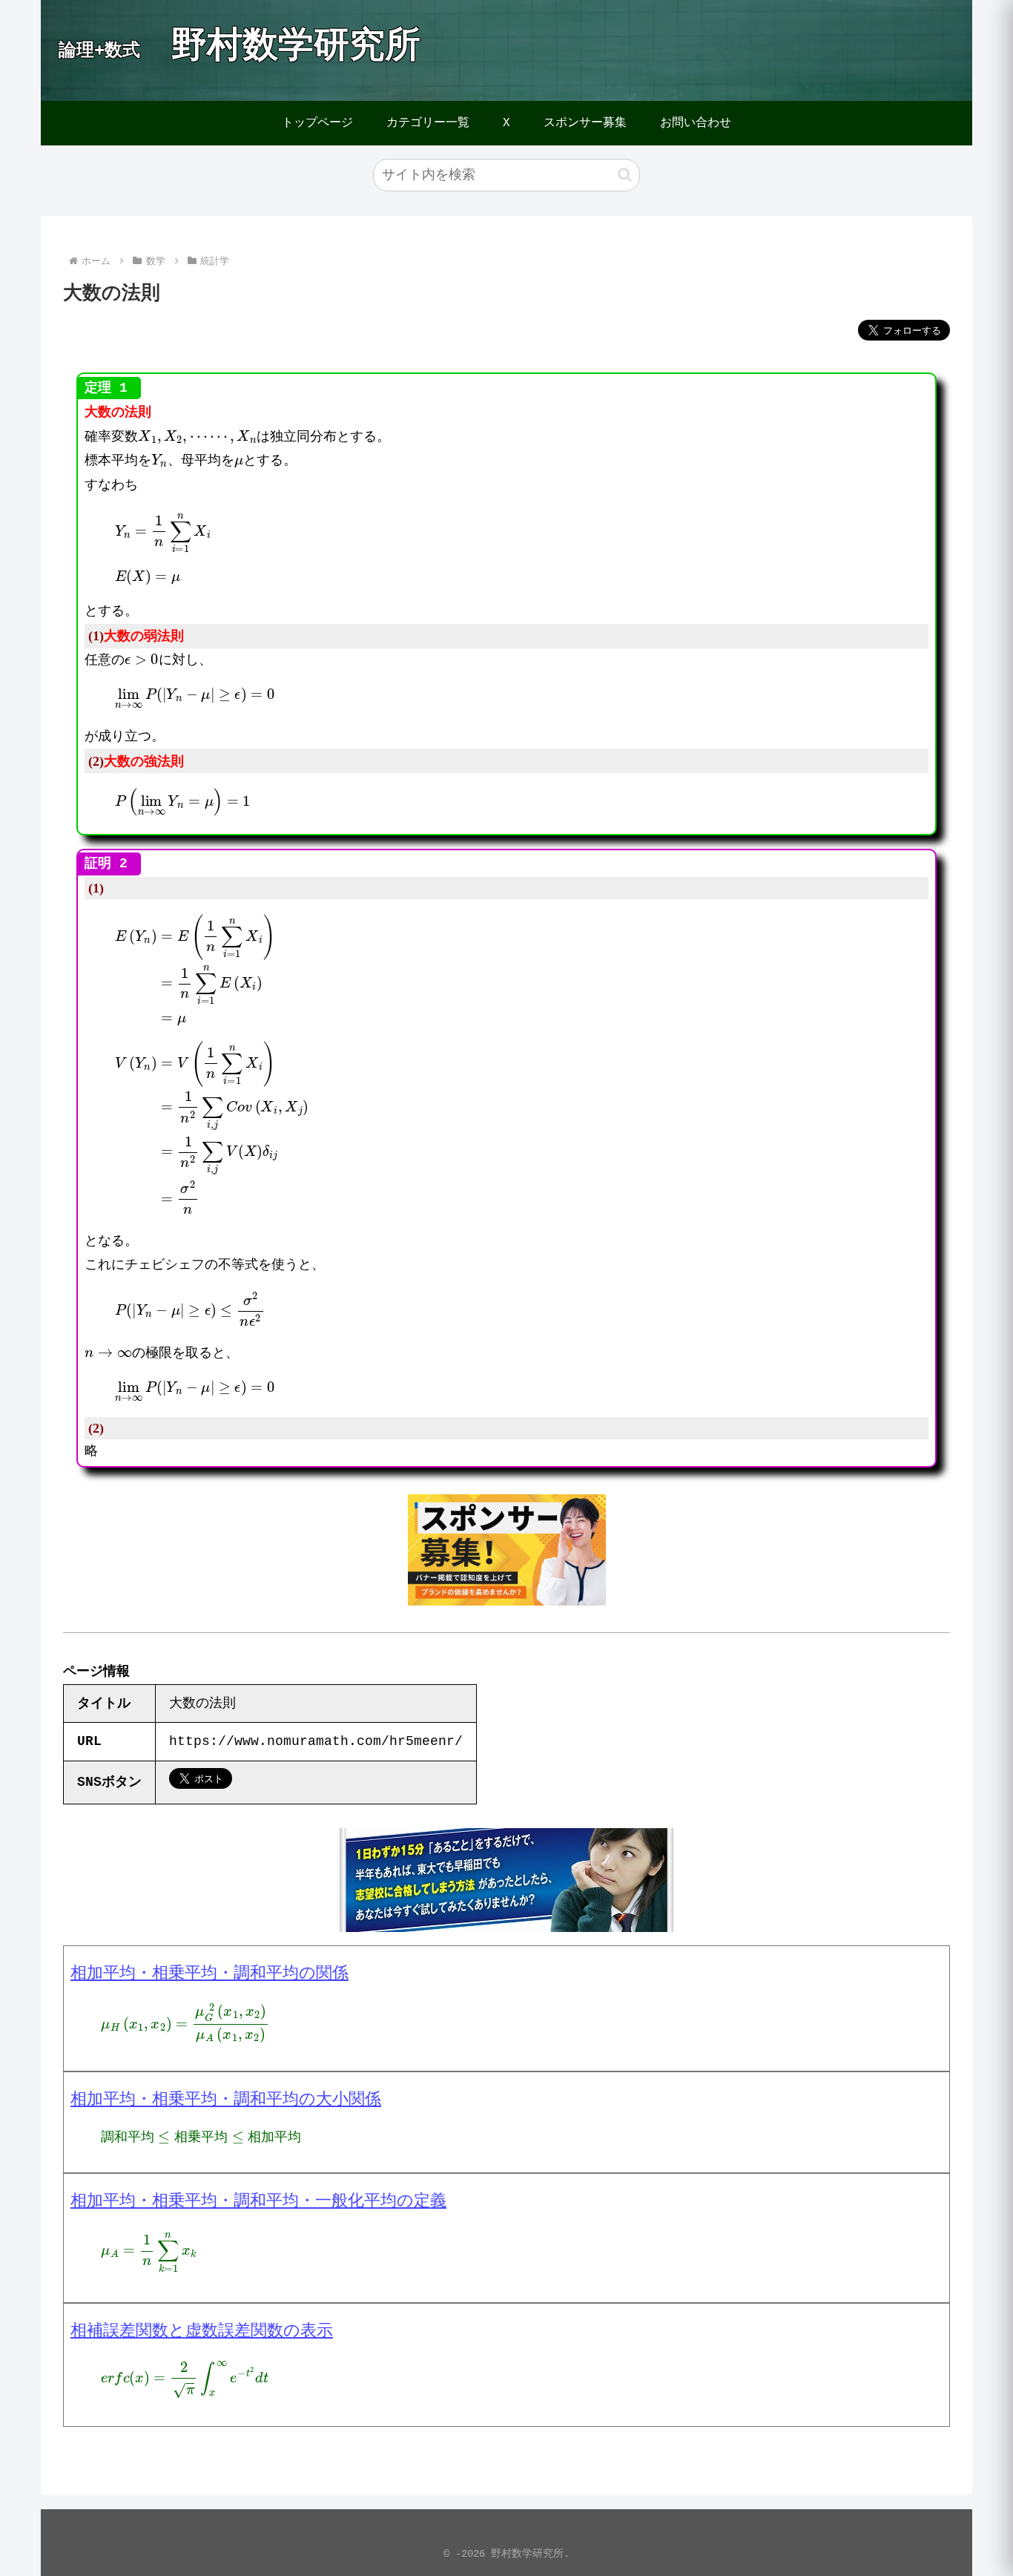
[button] (625, 175)
